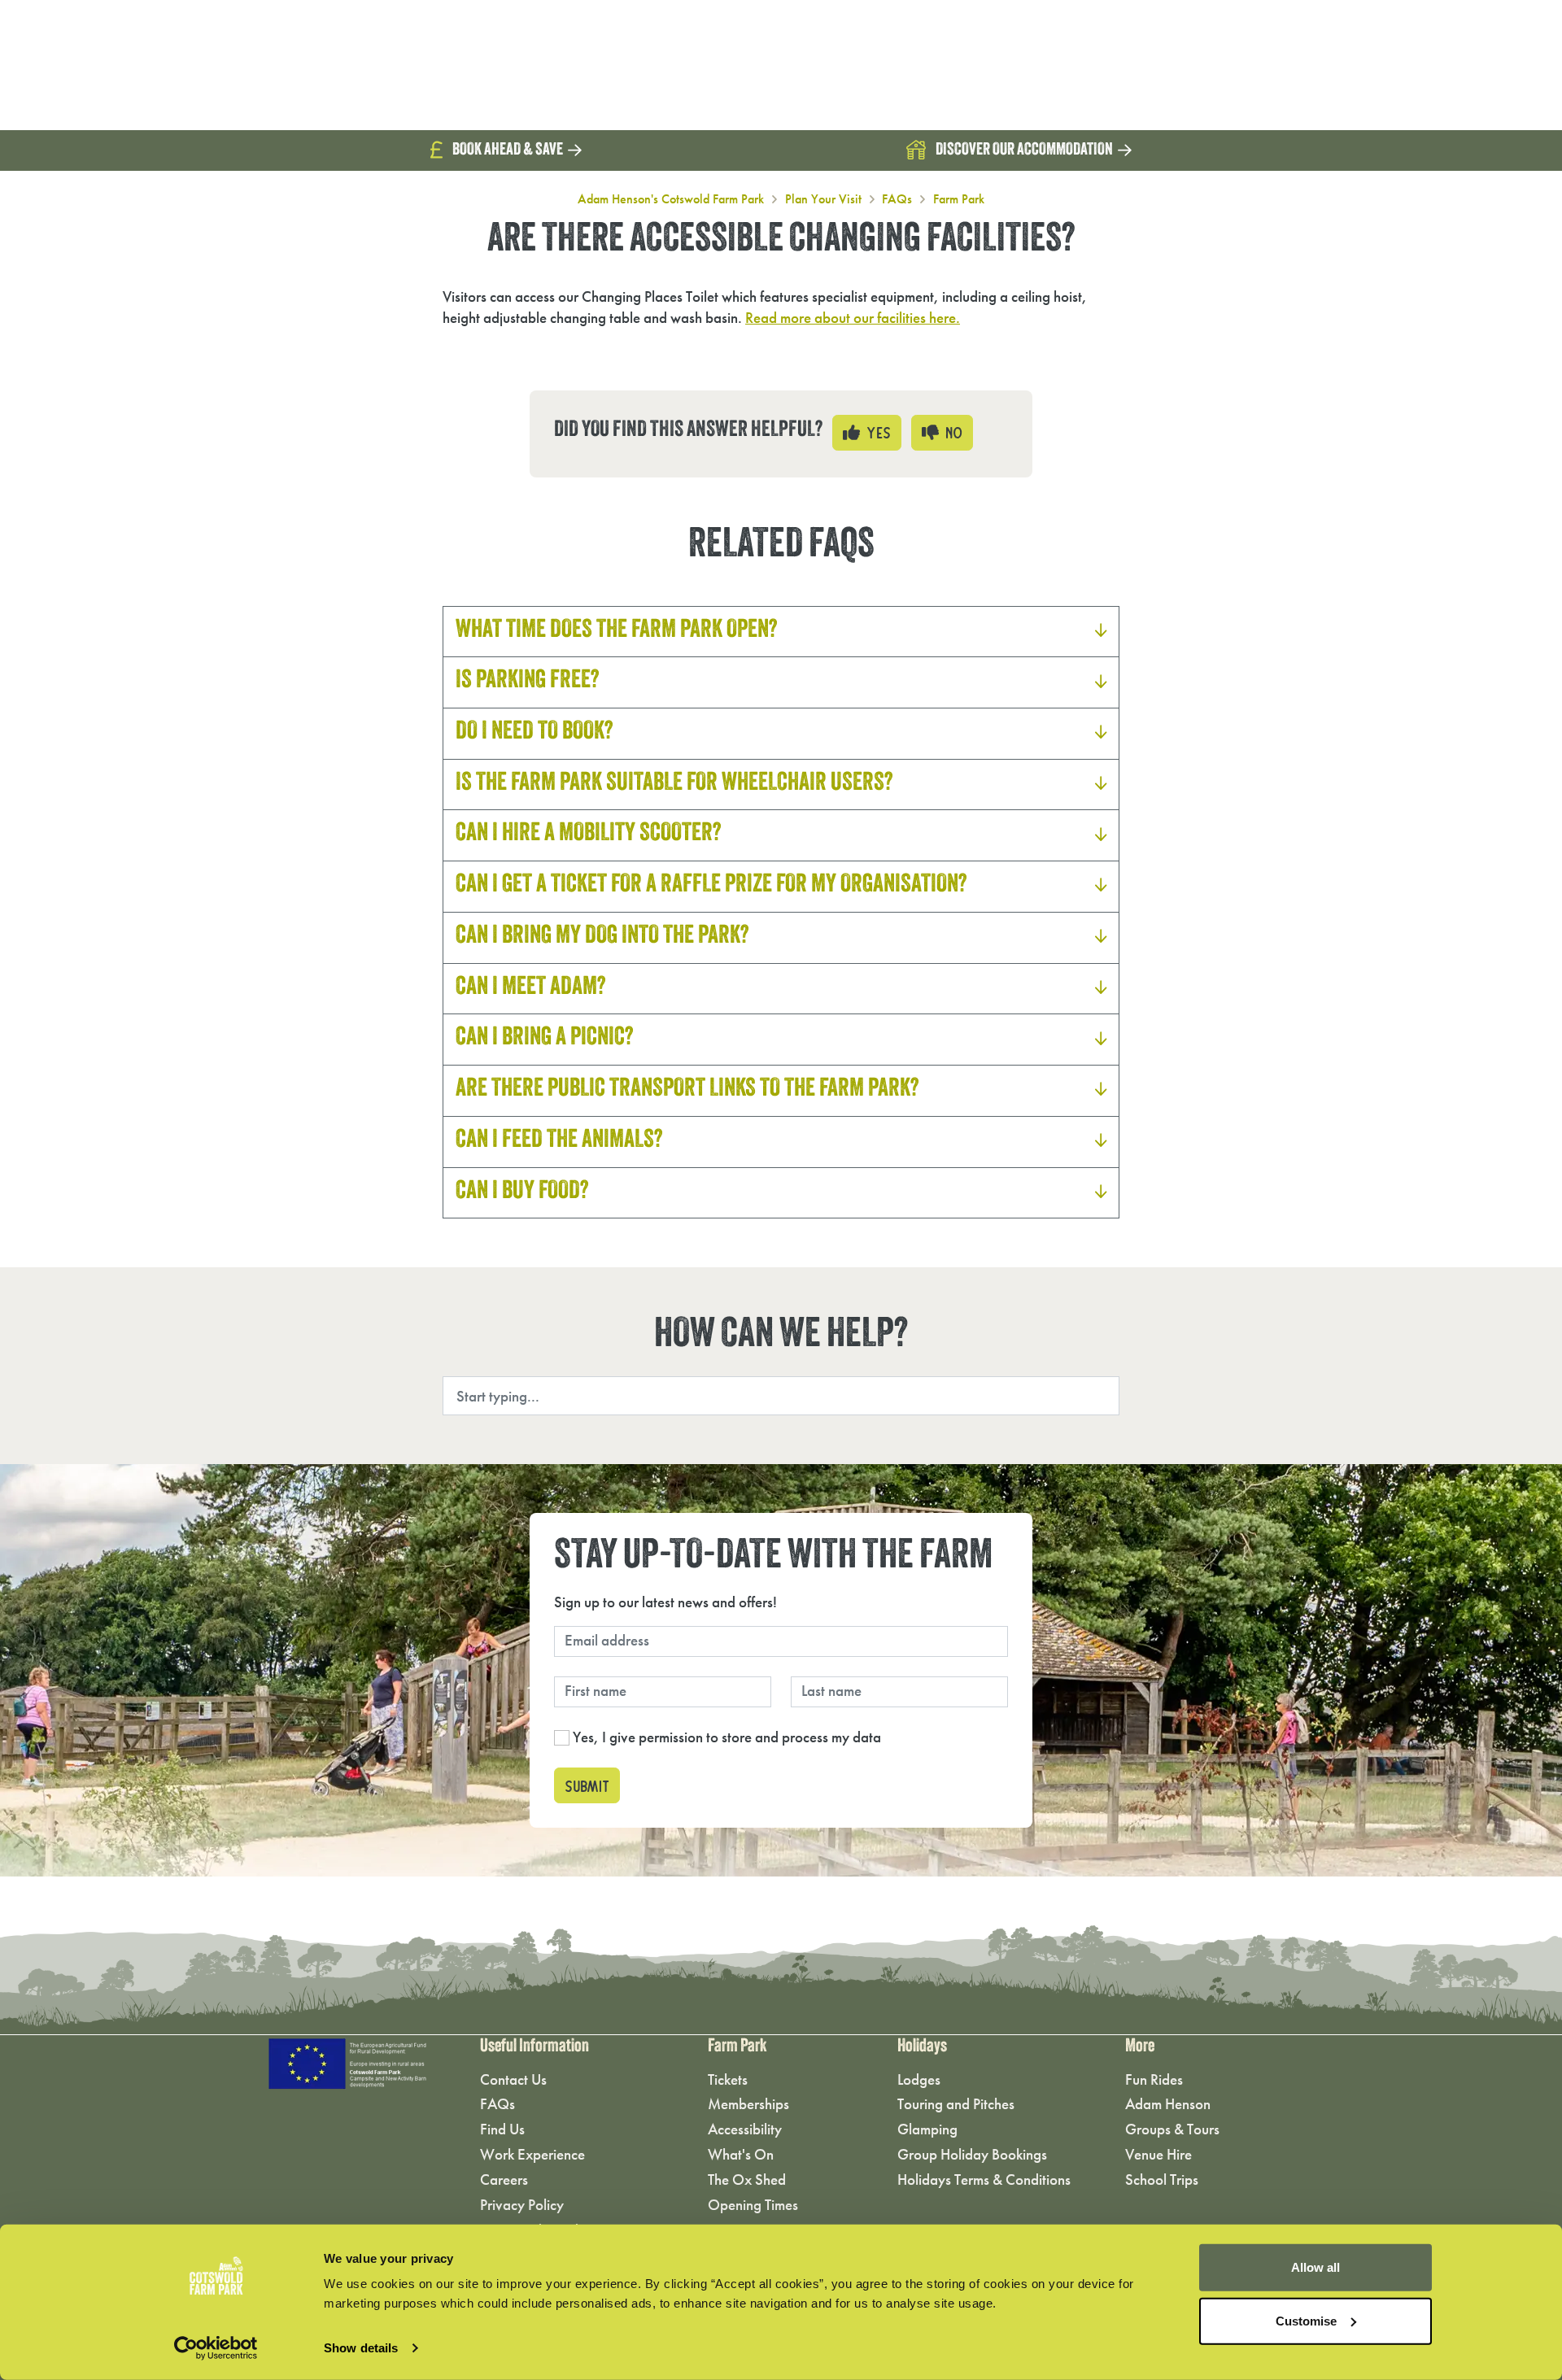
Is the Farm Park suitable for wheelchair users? (674, 784)
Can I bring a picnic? (545, 1039)
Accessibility (745, 2129)
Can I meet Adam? (531, 988)
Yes (875, 430)
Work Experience (532, 2154)
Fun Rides (1154, 2079)
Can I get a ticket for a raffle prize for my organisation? (711, 886)
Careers (504, 2179)
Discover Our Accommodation (1024, 150)
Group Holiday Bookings (972, 2154)
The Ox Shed (747, 2179)
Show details (361, 2348)
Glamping (927, 2129)
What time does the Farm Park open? (617, 631)
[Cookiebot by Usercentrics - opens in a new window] (216, 2348)
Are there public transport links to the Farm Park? (687, 1090)
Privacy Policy (522, 2205)
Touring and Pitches (956, 2104)
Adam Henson (1168, 2104)
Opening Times (753, 2205)
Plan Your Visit (823, 199)
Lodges (919, 2079)
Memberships (748, 2104)
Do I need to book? (534, 733)
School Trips (1162, 2179)
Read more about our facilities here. (853, 318)
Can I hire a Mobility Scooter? (589, 835)
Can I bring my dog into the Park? (602, 937)
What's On (741, 2154)
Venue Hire (1158, 2154)
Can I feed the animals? (559, 1141)
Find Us (502, 2129)
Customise (1306, 2320)
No (951, 430)
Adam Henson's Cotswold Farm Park (671, 199)
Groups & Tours (1172, 2129)
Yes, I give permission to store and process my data (727, 1737)
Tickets (728, 2079)
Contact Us (513, 2079)
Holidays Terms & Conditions (984, 2179)
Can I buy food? (522, 1192)
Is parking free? (528, 682)
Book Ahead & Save (508, 150)
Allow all (1315, 2267)
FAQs (897, 199)
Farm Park (959, 199)
